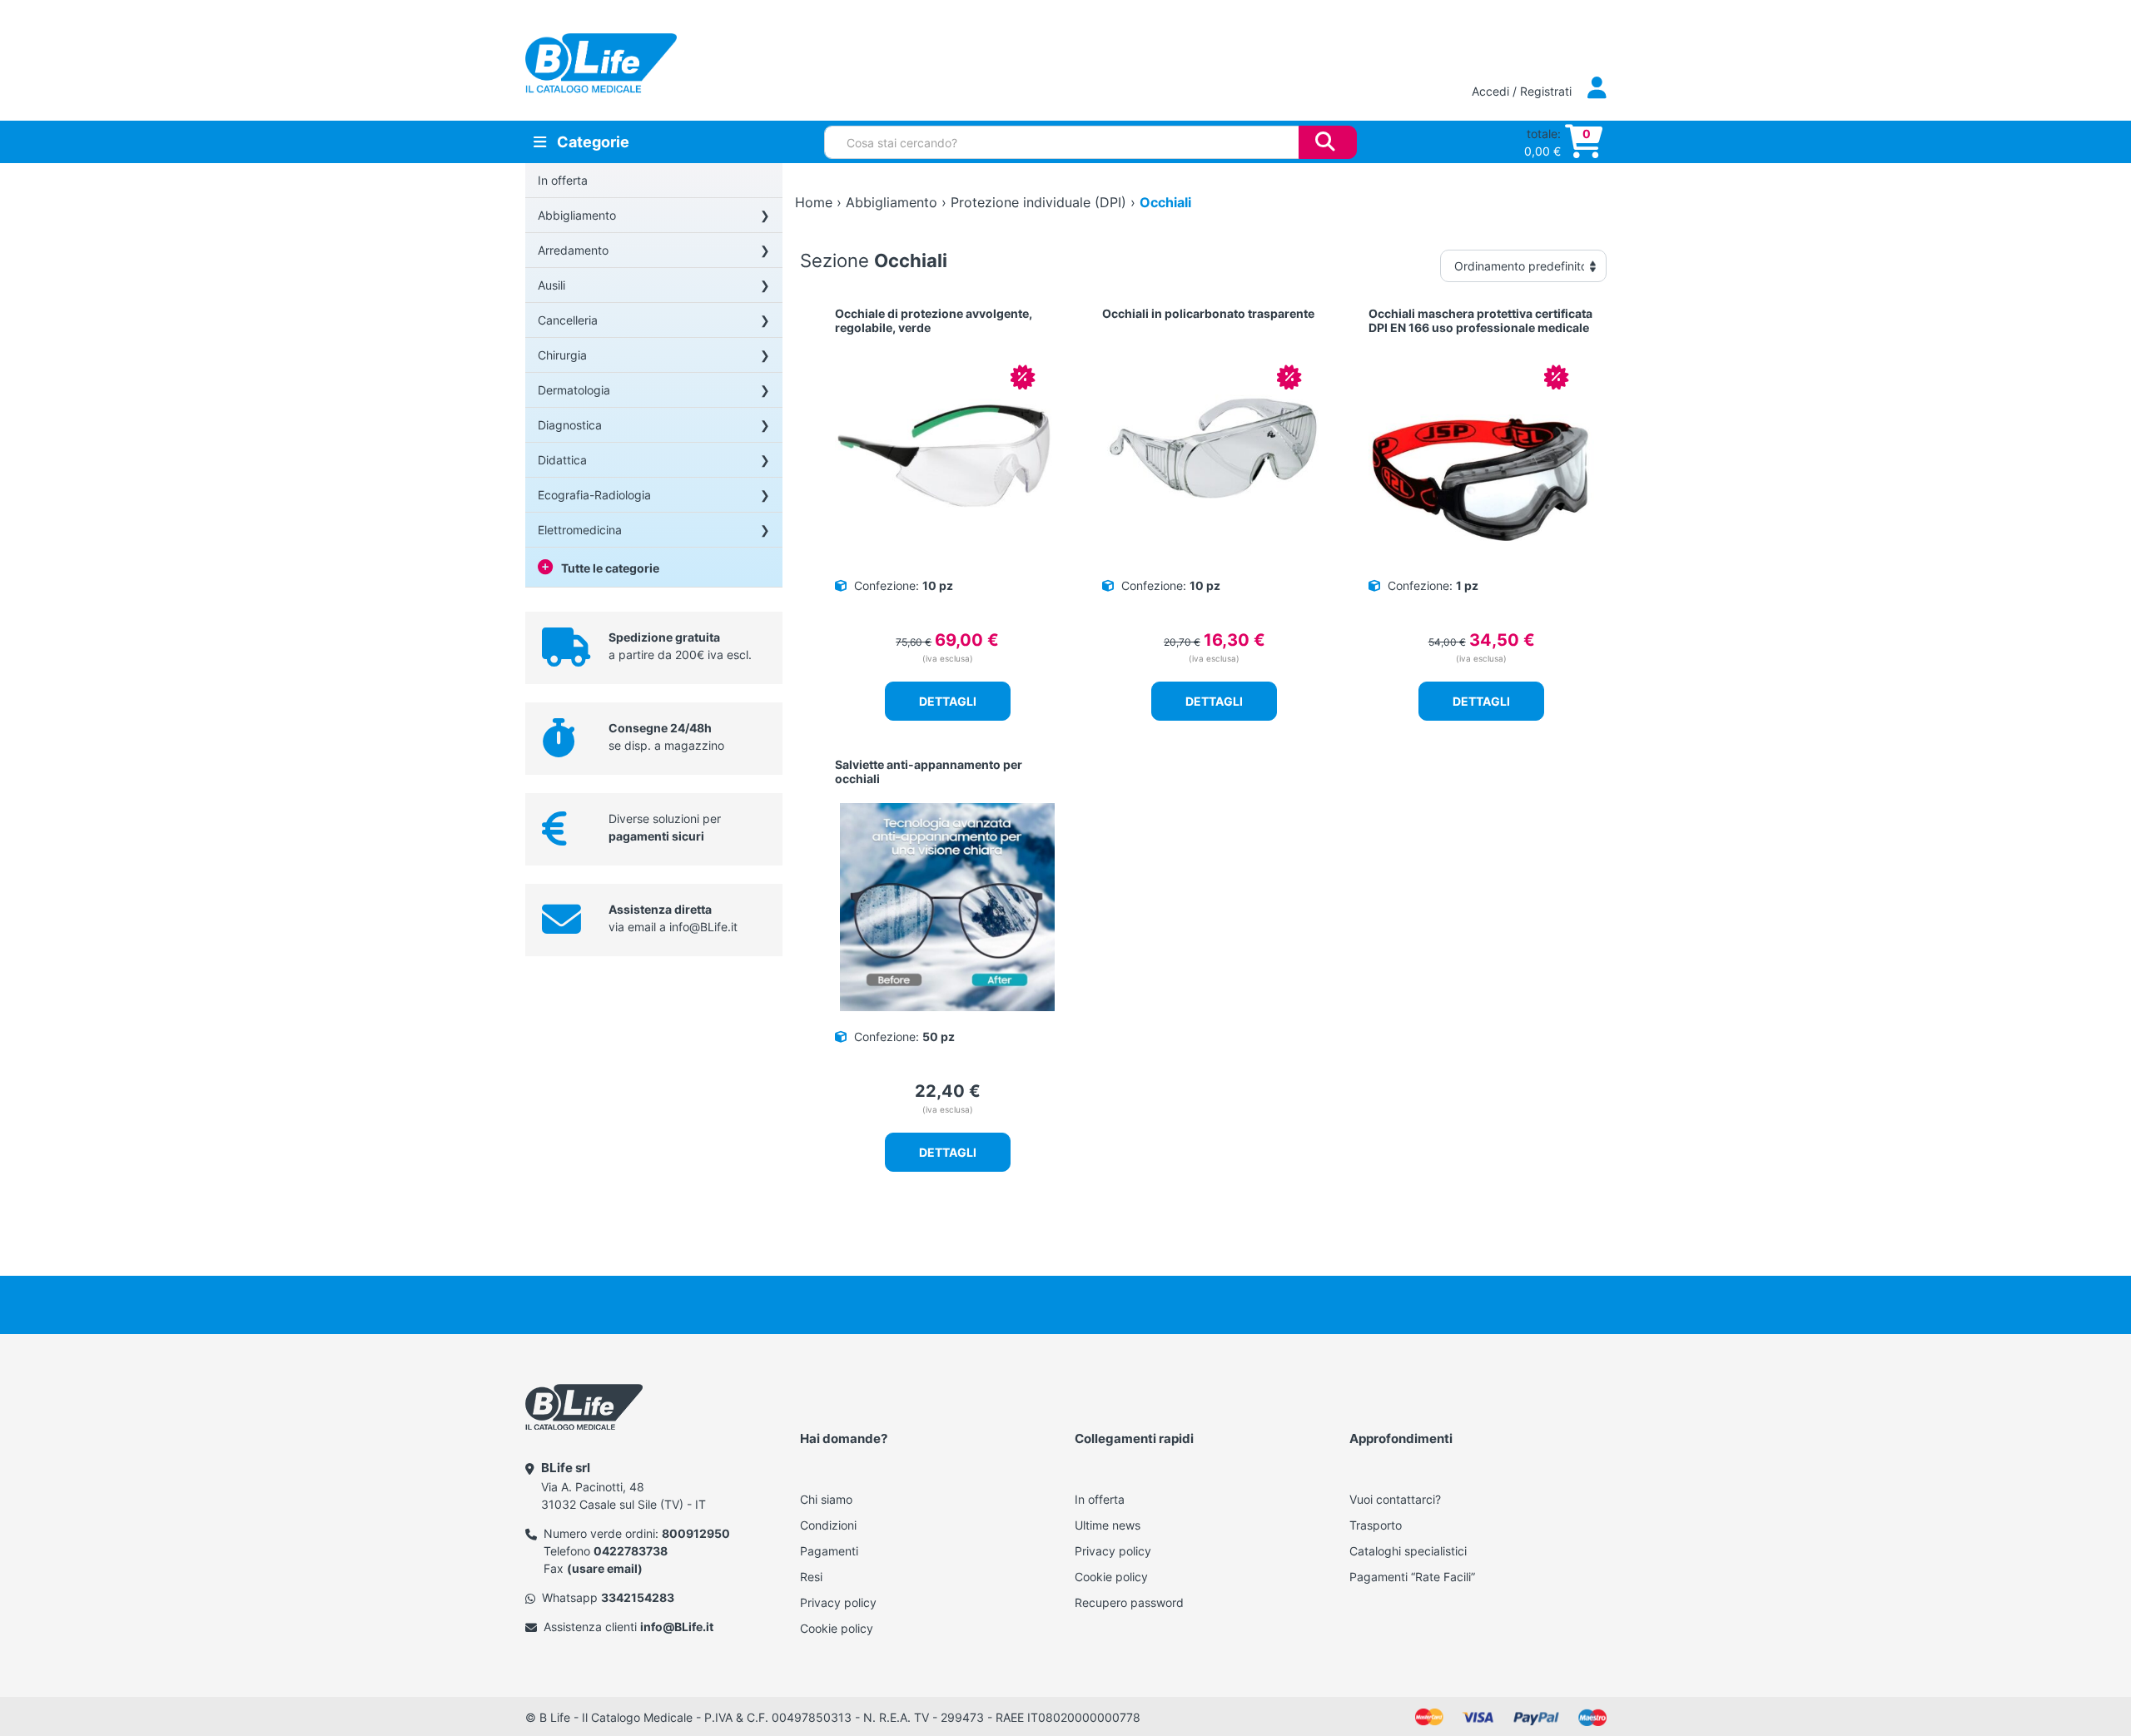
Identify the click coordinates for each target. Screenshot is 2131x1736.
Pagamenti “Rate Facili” (1412, 1577)
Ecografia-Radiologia (594, 495)
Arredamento (573, 250)
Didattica (562, 460)
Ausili (551, 285)
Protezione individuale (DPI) (1038, 202)
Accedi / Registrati (1523, 91)
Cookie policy (837, 1628)
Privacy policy (838, 1602)
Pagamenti (829, 1551)
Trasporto (1376, 1525)
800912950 (696, 1533)
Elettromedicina (580, 530)
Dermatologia (574, 390)
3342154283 (638, 1597)
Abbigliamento (577, 215)
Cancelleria (568, 320)
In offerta (563, 180)
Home (814, 202)
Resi (811, 1577)
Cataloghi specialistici (1408, 1551)
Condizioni (828, 1525)
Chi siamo (826, 1499)
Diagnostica (570, 425)
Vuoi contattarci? (1395, 1499)
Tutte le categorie (610, 568)
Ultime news (1108, 1525)
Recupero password (1129, 1602)
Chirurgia (562, 355)
